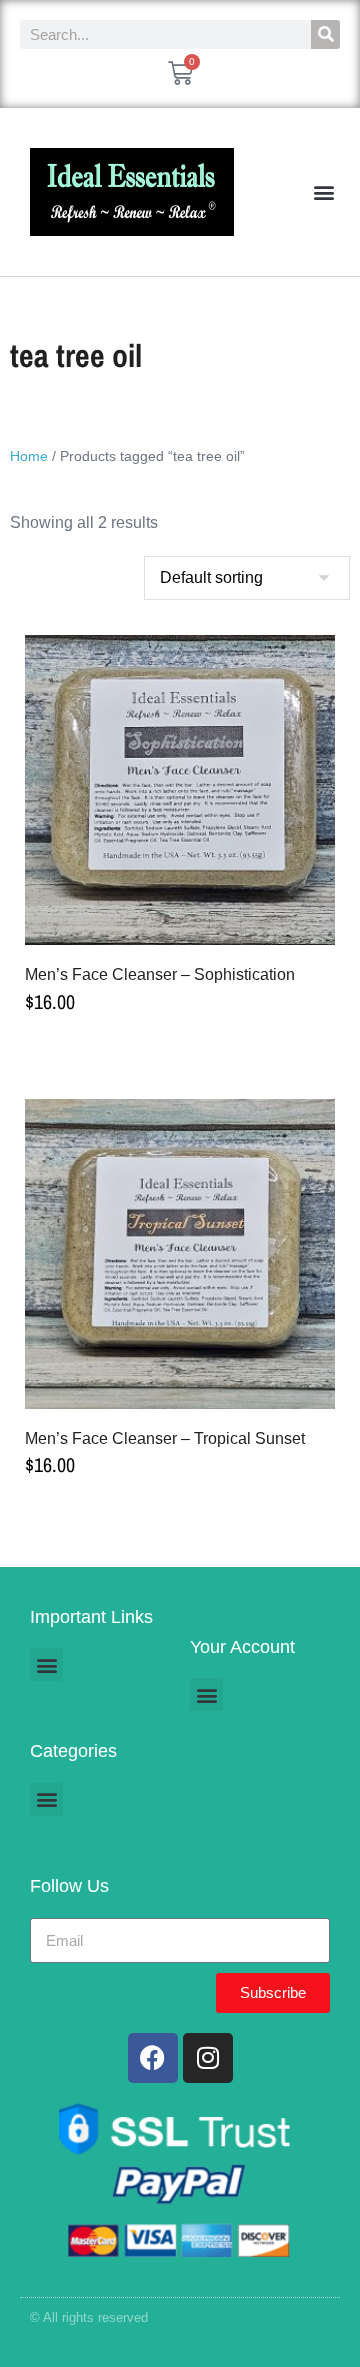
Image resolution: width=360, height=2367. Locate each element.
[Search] (325, 34)
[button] (323, 192)
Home (29, 456)
